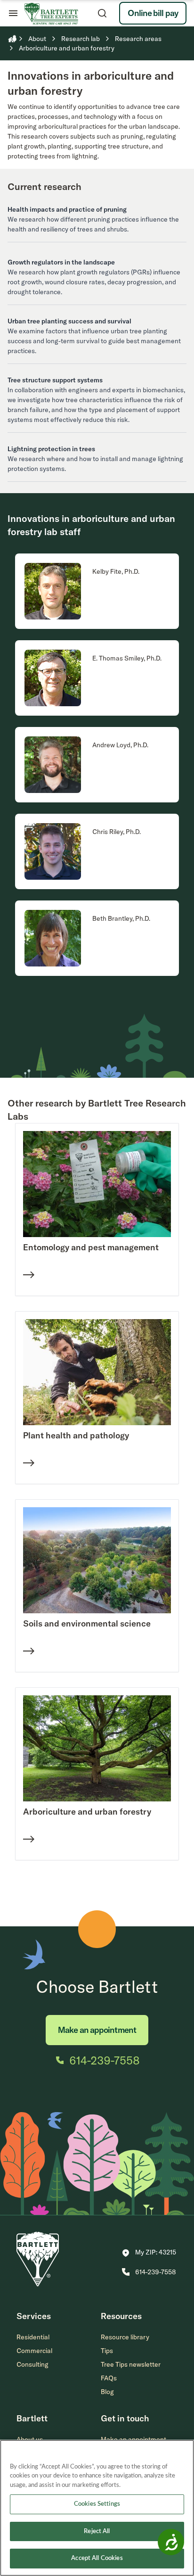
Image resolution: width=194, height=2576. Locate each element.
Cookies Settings (97, 2504)
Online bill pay (153, 13)
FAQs (109, 2378)
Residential (33, 2337)
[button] (149, 2253)
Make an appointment (97, 2030)
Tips (107, 2351)
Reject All (97, 2531)
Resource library (125, 2337)
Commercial (34, 2351)
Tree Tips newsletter (131, 2364)
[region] (97, 2508)
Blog (107, 2392)
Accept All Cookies (97, 2558)
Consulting (32, 2364)
